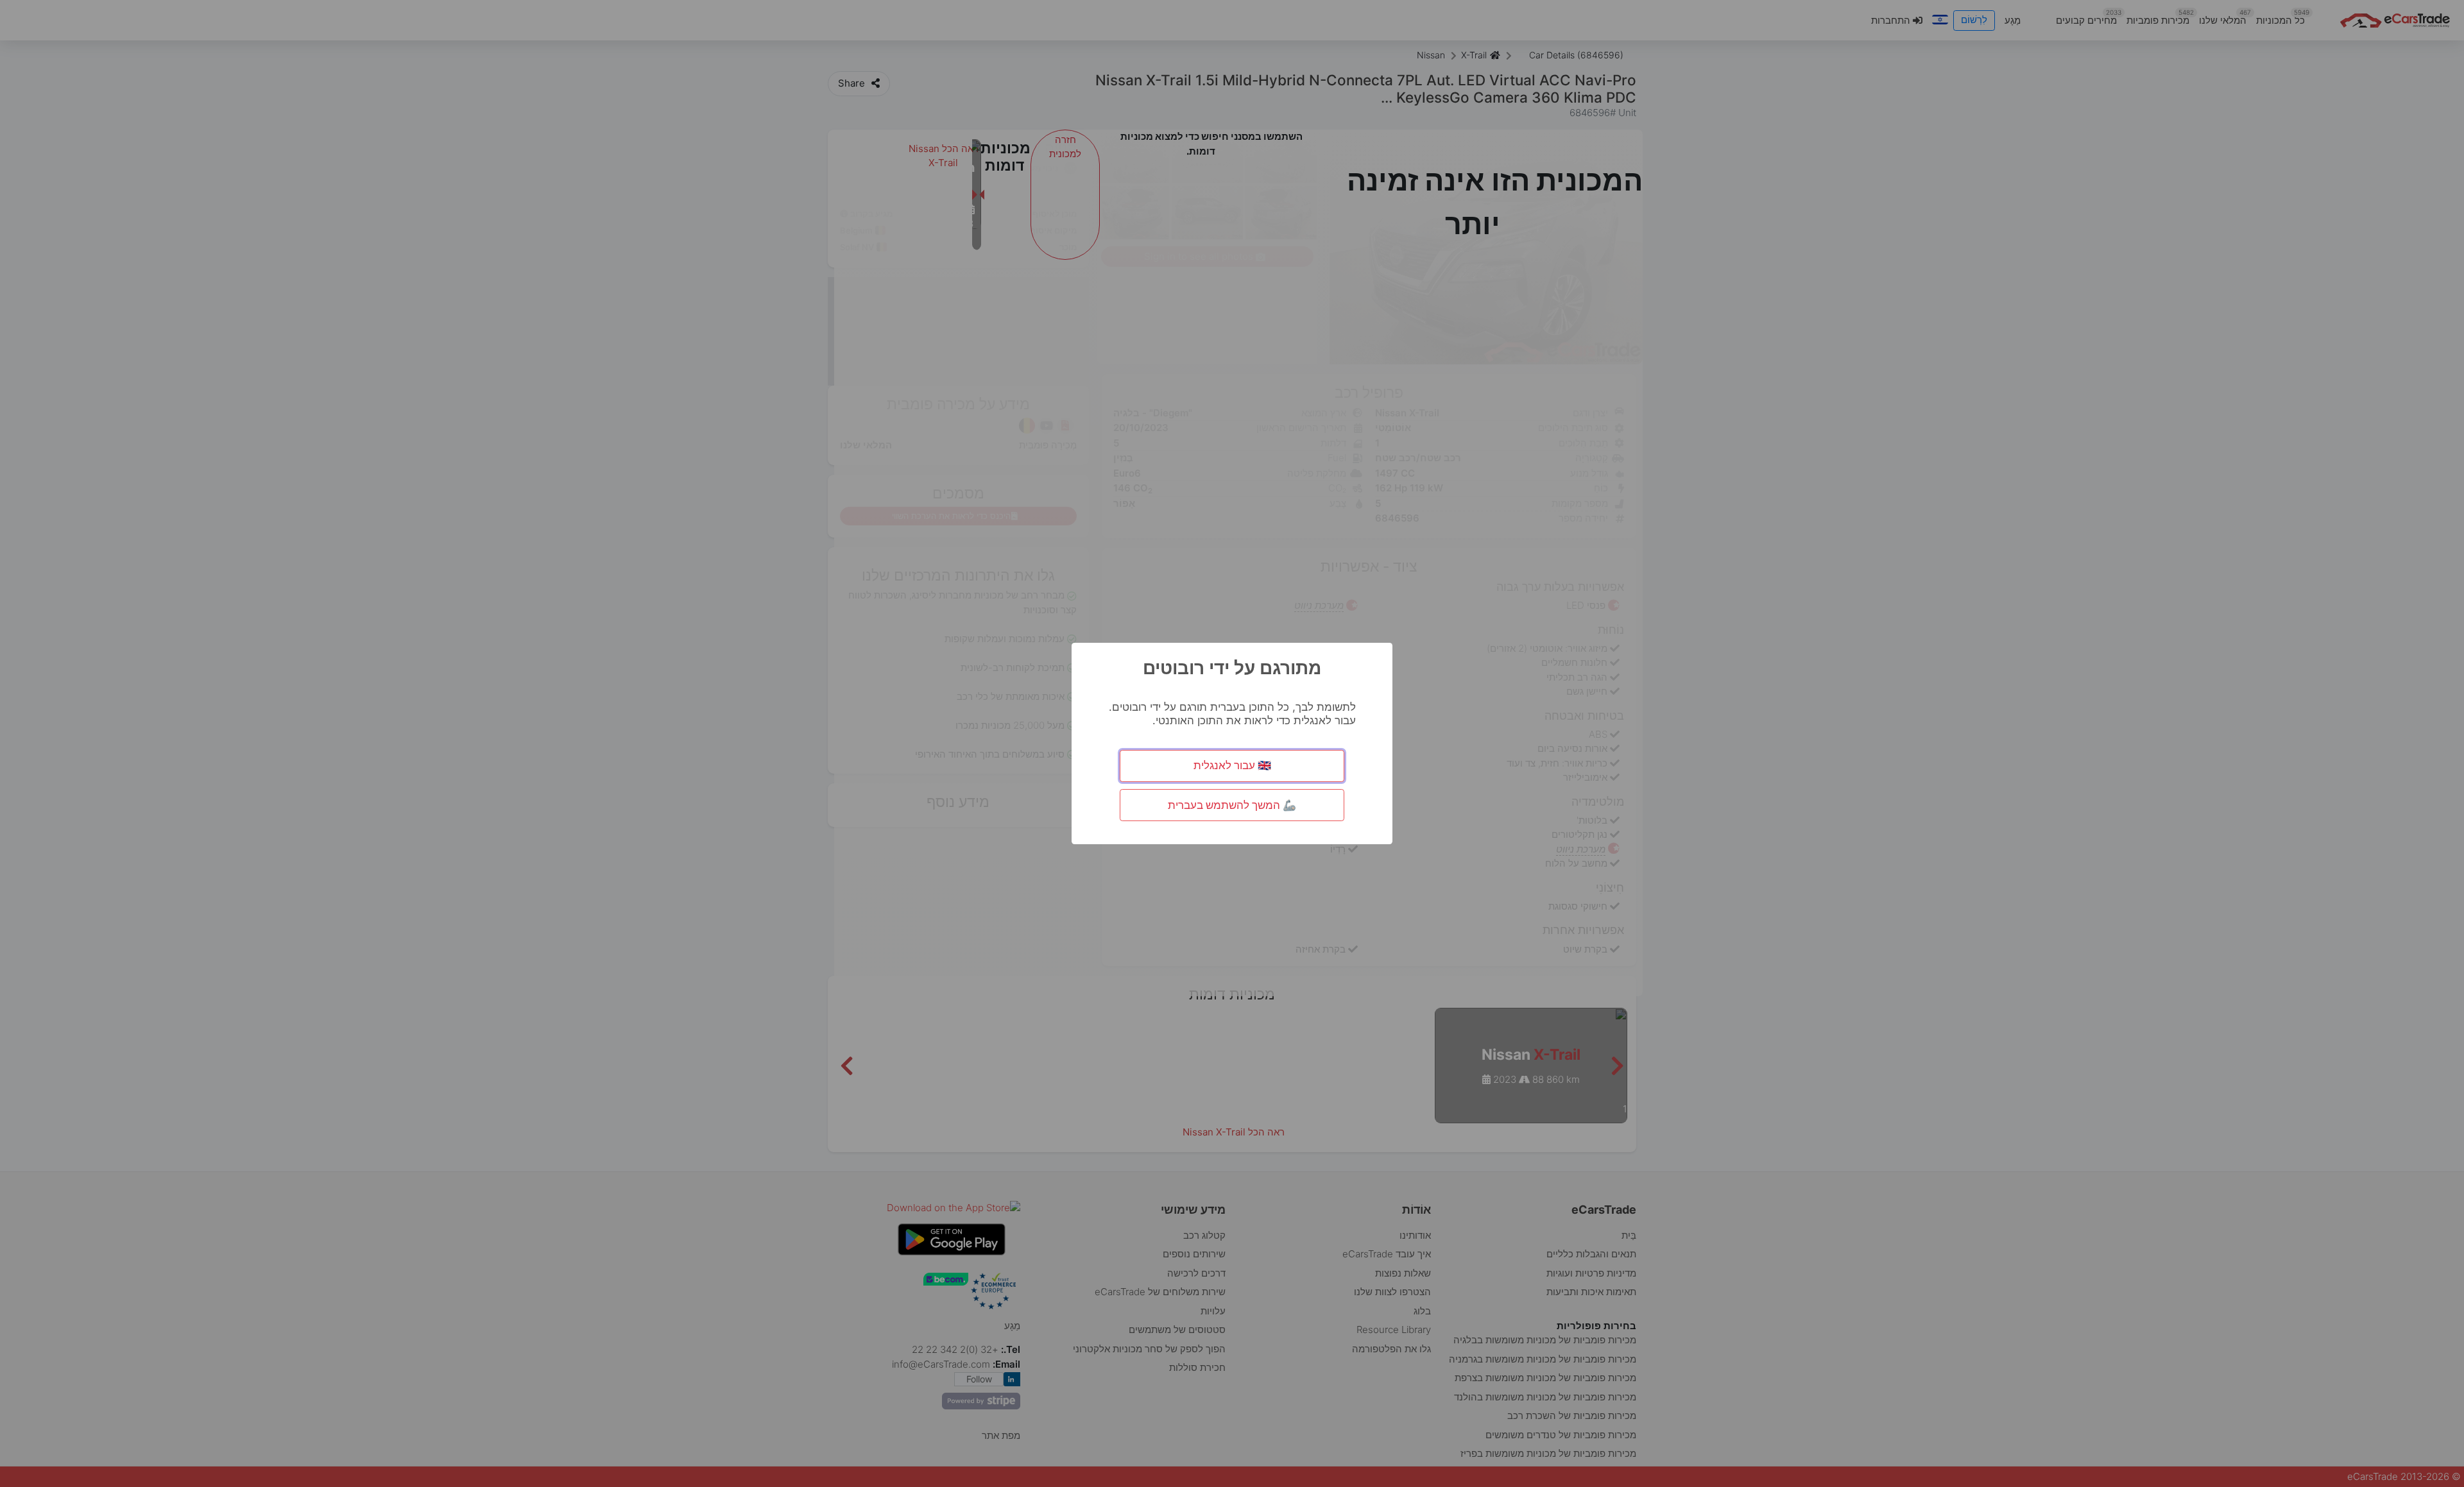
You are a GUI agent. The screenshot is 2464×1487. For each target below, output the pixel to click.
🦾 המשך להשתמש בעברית (1232, 805)
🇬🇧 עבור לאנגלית (1232, 765)
